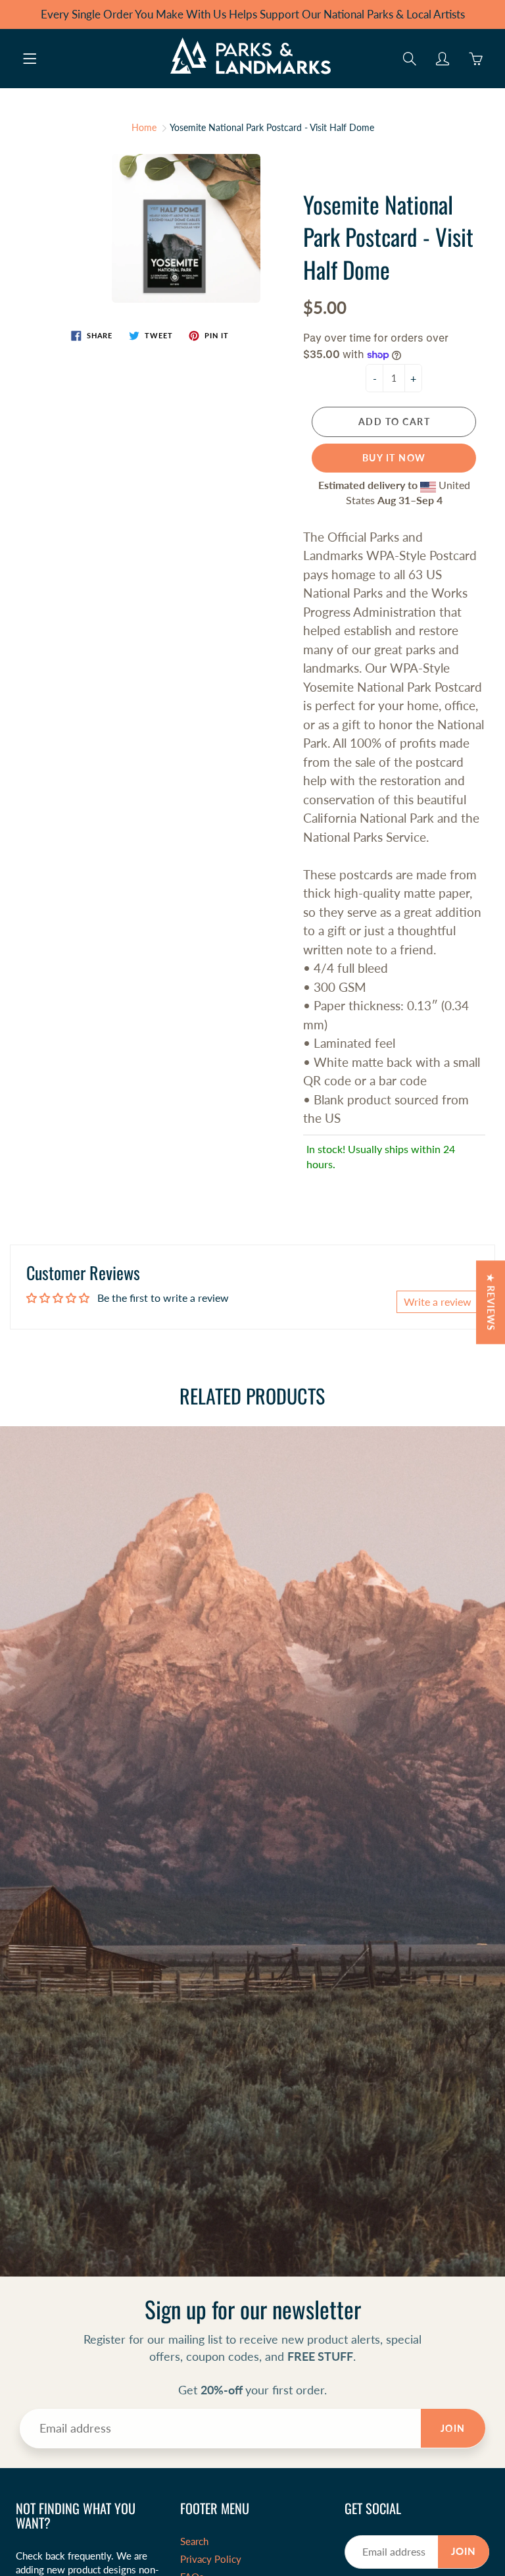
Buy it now (394, 458)
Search (194, 2541)
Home (144, 127)
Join (453, 2428)
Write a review (438, 1301)
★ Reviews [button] (491, 1302)
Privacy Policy (211, 2559)
